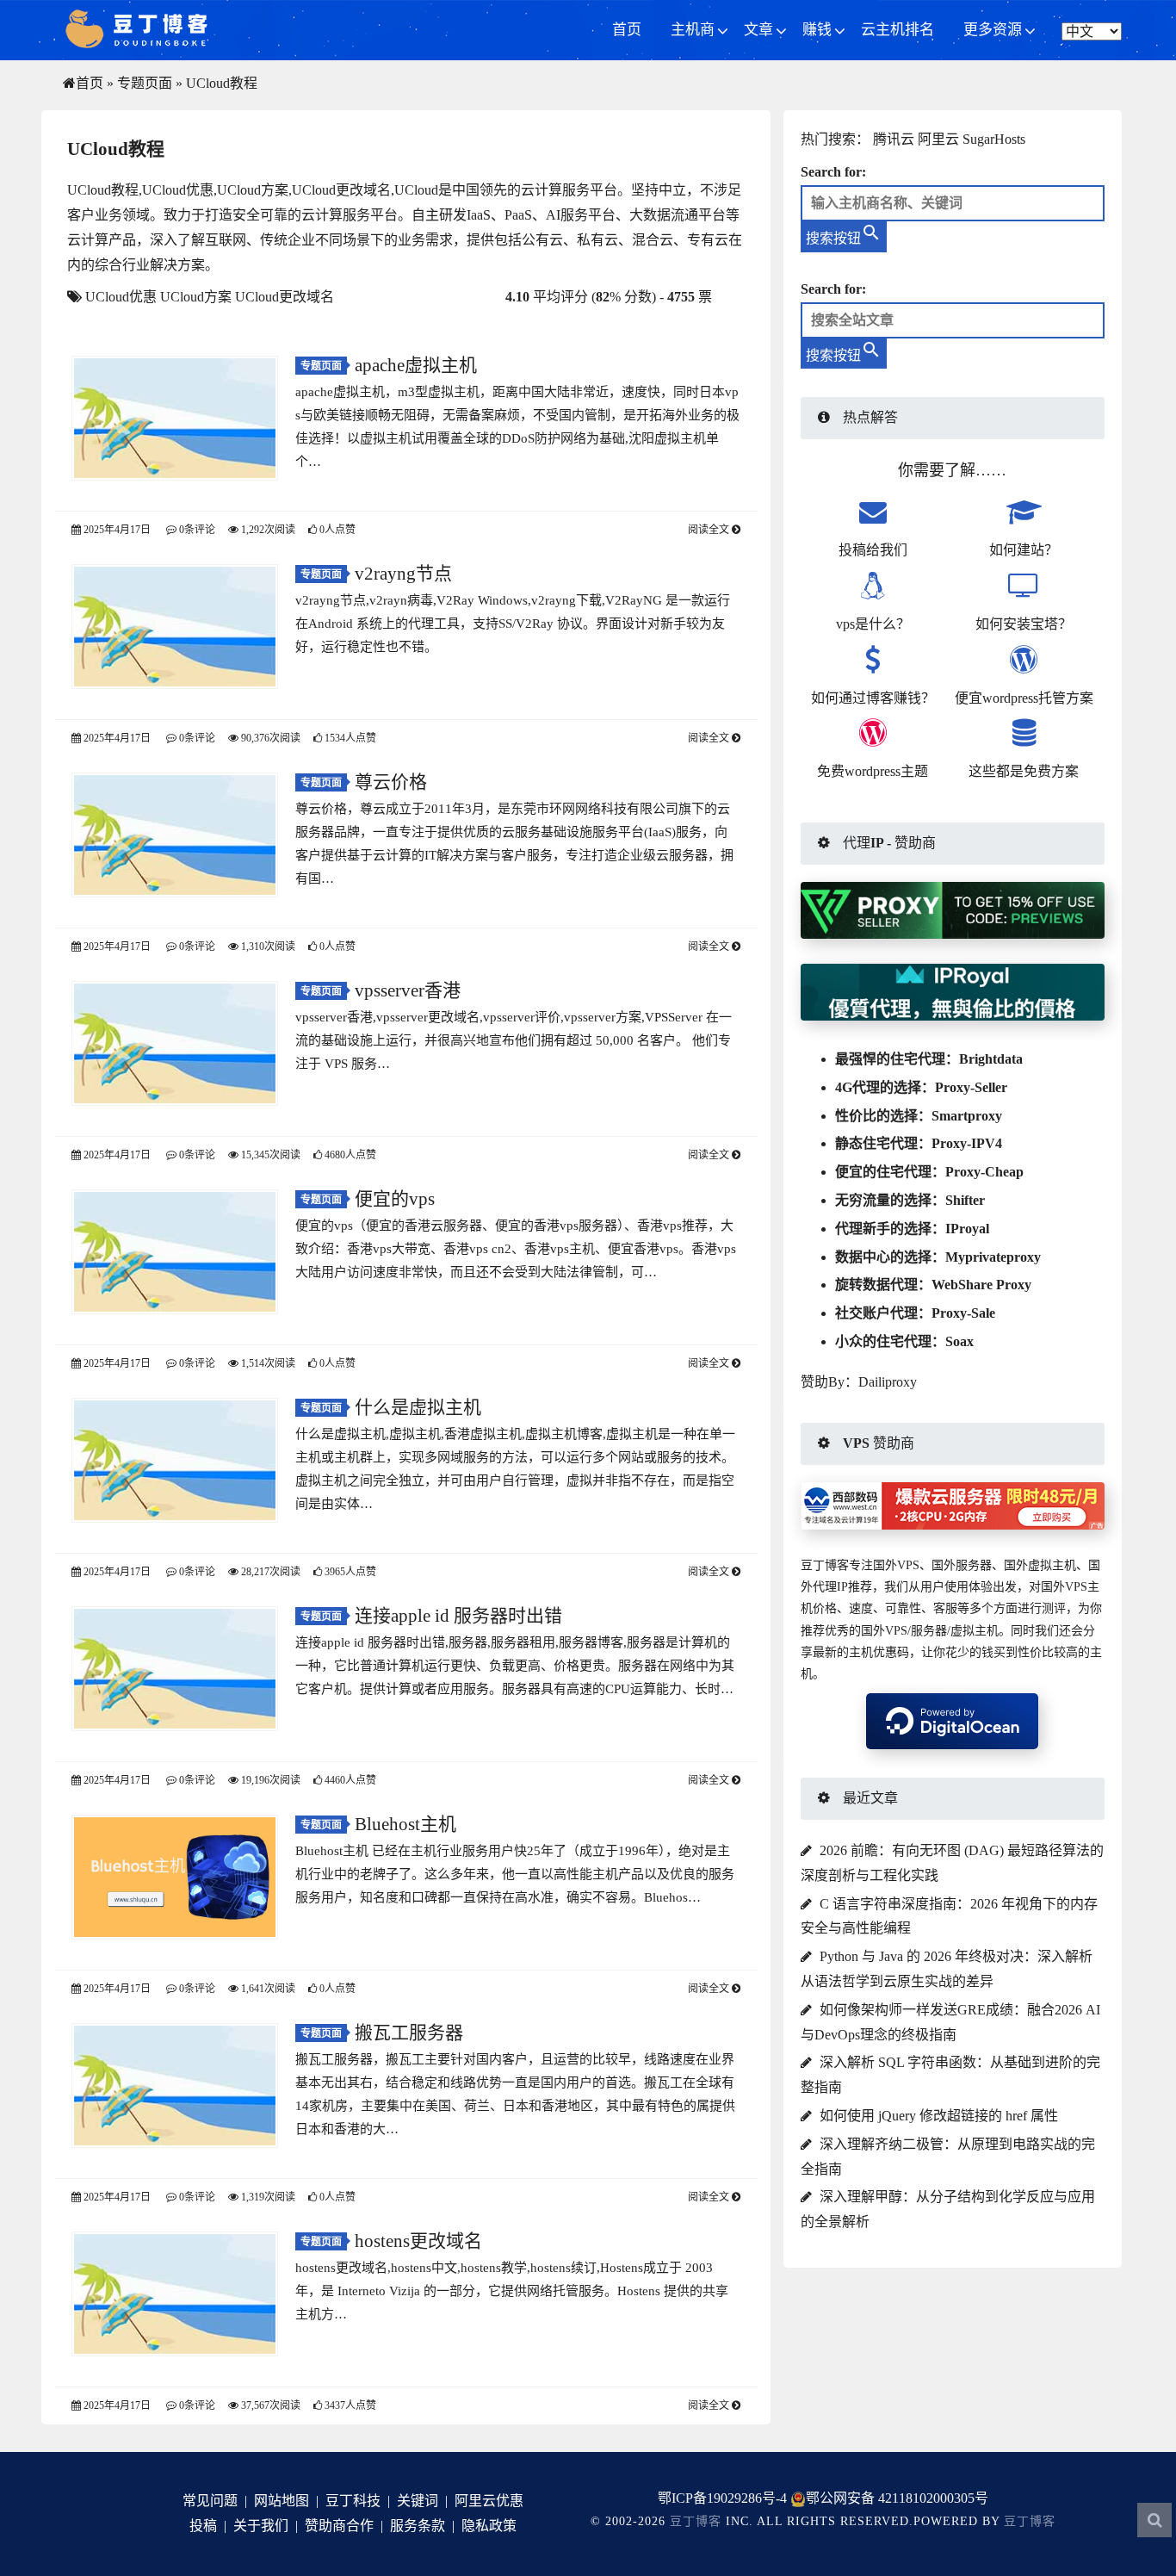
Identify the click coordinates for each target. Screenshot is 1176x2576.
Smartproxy (967, 1116)
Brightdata (991, 1059)
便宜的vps (395, 1199)
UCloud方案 (196, 297)
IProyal (967, 1229)
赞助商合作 (339, 2526)
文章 (758, 30)
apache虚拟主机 (416, 365)
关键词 (418, 2501)
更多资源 (993, 30)
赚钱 (817, 30)
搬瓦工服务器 (409, 2033)
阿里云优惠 (489, 2501)
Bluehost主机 (405, 1824)
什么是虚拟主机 (418, 1407)
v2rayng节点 (403, 574)
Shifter (965, 1200)
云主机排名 (897, 30)
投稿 (203, 2526)
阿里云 (938, 139)
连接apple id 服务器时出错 (458, 1616)
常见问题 (210, 2501)
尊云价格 (391, 782)
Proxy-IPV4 (967, 1143)
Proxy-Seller (971, 1087)
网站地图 (282, 2501)
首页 (627, 30)
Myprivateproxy (993, 1257)
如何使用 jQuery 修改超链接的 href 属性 (939, 2116)
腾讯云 (894, 139)
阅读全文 (710, 530)
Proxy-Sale (963, 1313)
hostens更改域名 (418, 2241)
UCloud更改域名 (285, 297)
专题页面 (145, 83)
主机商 (693, 30)
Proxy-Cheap (984, 1172)
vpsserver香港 (408, 990)
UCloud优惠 (121, 297)
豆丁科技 (353, 2501)
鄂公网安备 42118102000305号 (897, 2498)
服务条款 (418, 2526)
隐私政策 (489, 2526)
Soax (959, 1341)
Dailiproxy (888, 1382)
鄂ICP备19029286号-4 (722, 2498)
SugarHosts (994, 139)
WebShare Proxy (981, 1285)
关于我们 (261, 2526)
